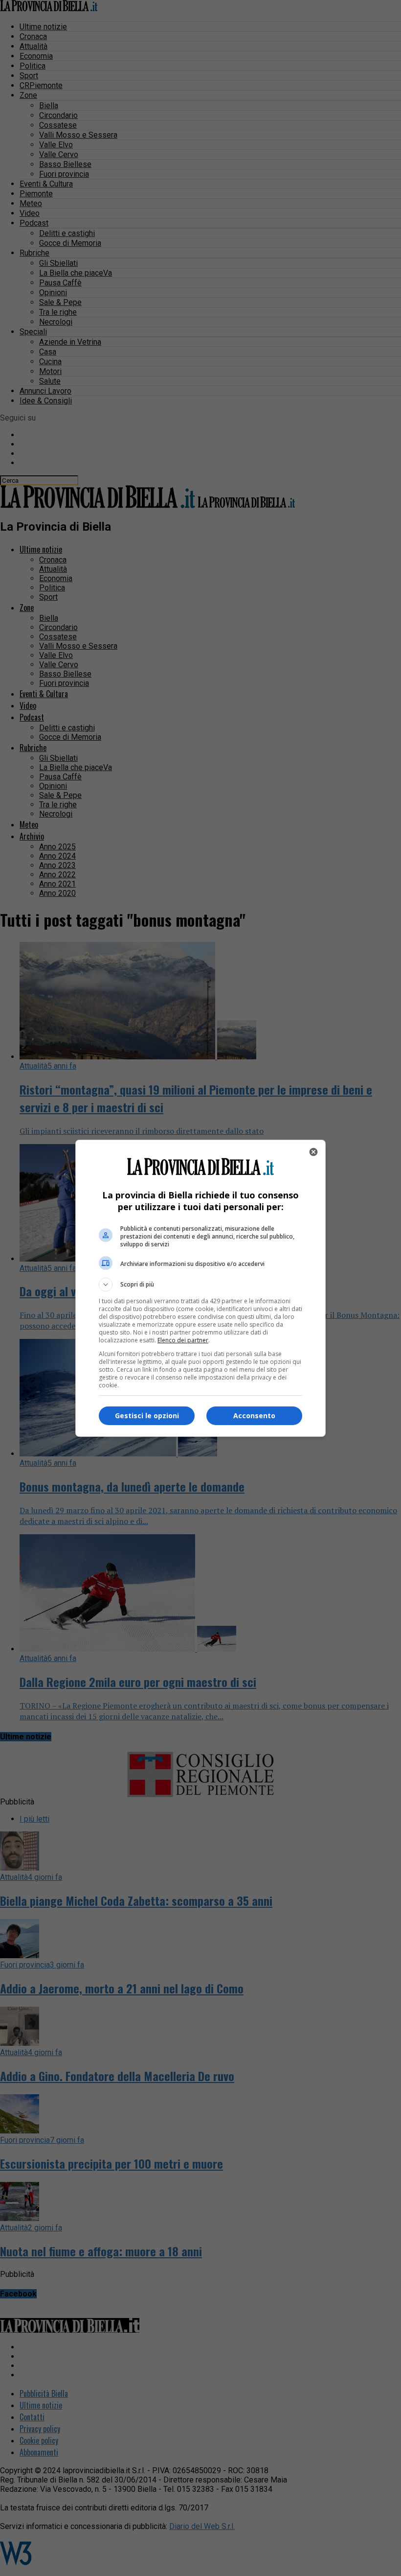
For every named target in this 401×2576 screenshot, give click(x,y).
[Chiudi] (313, 1152)
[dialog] (200, 1288)
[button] (200, 1285)
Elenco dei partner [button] (183, 1340)
